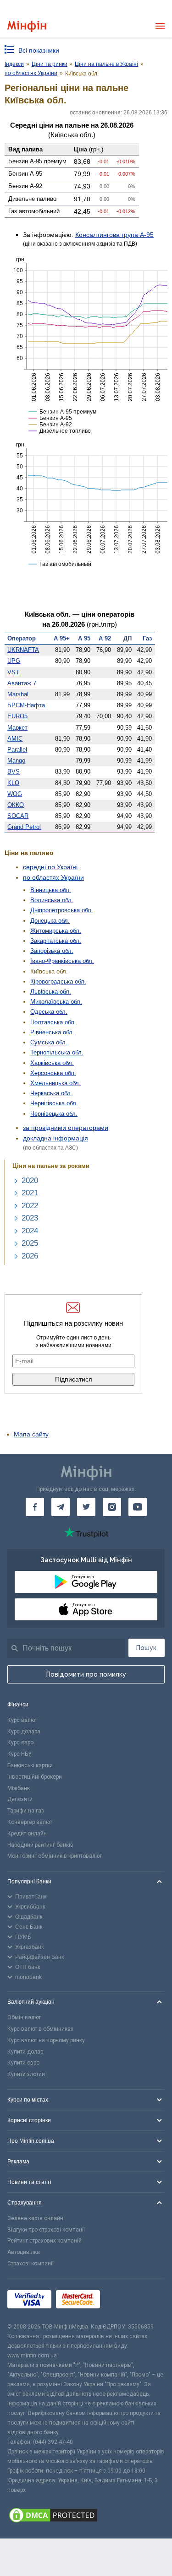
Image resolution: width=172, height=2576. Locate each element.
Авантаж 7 (22, 683)
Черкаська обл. (51, 1093)
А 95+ (62, 638)
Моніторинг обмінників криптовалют (55, 1856)
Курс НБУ (19, 1754)
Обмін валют (24, 2017)
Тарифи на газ (26, 1811)
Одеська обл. (49, 1012)
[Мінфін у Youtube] (138, 1507)
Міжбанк (19, 1788)
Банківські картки (30, 1765)
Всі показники (39, 50)
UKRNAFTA (23, 650)
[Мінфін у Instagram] (112, 1507)
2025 (30, 1243)
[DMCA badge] (86, 2517)
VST (13, 672)
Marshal (18, 694)
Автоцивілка (24, 2252)
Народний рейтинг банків (40, 1845)
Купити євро (23, 2063)
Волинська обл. (52, 900)
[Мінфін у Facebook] (35, 1507)
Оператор (22, 638)
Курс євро (20, 1742)
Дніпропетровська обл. (62, 910)
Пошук (146, 1648)
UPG (14, 661)
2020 (30, 1180)
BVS (14, 772)
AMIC (15, 739)
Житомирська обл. (56, 931)
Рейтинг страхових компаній (44, 2241)
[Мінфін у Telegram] (61, 1507)
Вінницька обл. (51, 890)
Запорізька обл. (52, 951)
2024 (30, 1231)
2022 (30, 1206)
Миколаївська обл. (56, 1002)
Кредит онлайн (27, 1834)
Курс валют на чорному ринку (46, 2040)
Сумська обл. (49, 1042)
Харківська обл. (52, 1063)
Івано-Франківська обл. (62, 961)
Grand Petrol (24, 827)
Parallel (17, 750)
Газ (147, 638)
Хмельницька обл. (55, 1083)
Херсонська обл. (53, 1073)
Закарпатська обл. (56, 941)
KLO (13, 783)
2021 (30, 1193)
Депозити (20, 1799)
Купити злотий (26, 2074)
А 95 (84, 638)
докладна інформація (55, 1138)
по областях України (53, 877)
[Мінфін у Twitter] (86, 1507)
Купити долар (25, 2052)
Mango (16, 761)
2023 (30, 1218)
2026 (30, 1256)
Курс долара (24, 1732)
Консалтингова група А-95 (114, 235)
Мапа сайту (31, 1434)
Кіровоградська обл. (58, 981)
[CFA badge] (125, 2301)
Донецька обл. (50, 921)
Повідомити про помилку (86, 1674)
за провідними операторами (66, 1128)
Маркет (17, 728)
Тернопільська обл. (57, 1052)
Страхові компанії (31, 2264)
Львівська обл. (51, 992)
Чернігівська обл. (54, 1103)
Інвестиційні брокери (35, 1777)
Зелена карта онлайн (35, 2218)
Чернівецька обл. (54, 1114)
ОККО (16, 805)
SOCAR (18, 816)
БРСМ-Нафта (26, 705)
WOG (15, 794)
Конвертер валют (30, 1822)
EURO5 (17, 716)
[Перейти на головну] (27, 26)
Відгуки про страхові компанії (46, 2230)
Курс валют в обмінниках (40, 2029)
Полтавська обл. (53, 1022)
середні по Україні (50, 867)
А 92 (105, 638)
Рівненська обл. (52, 1032)
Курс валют (22, 1720)
